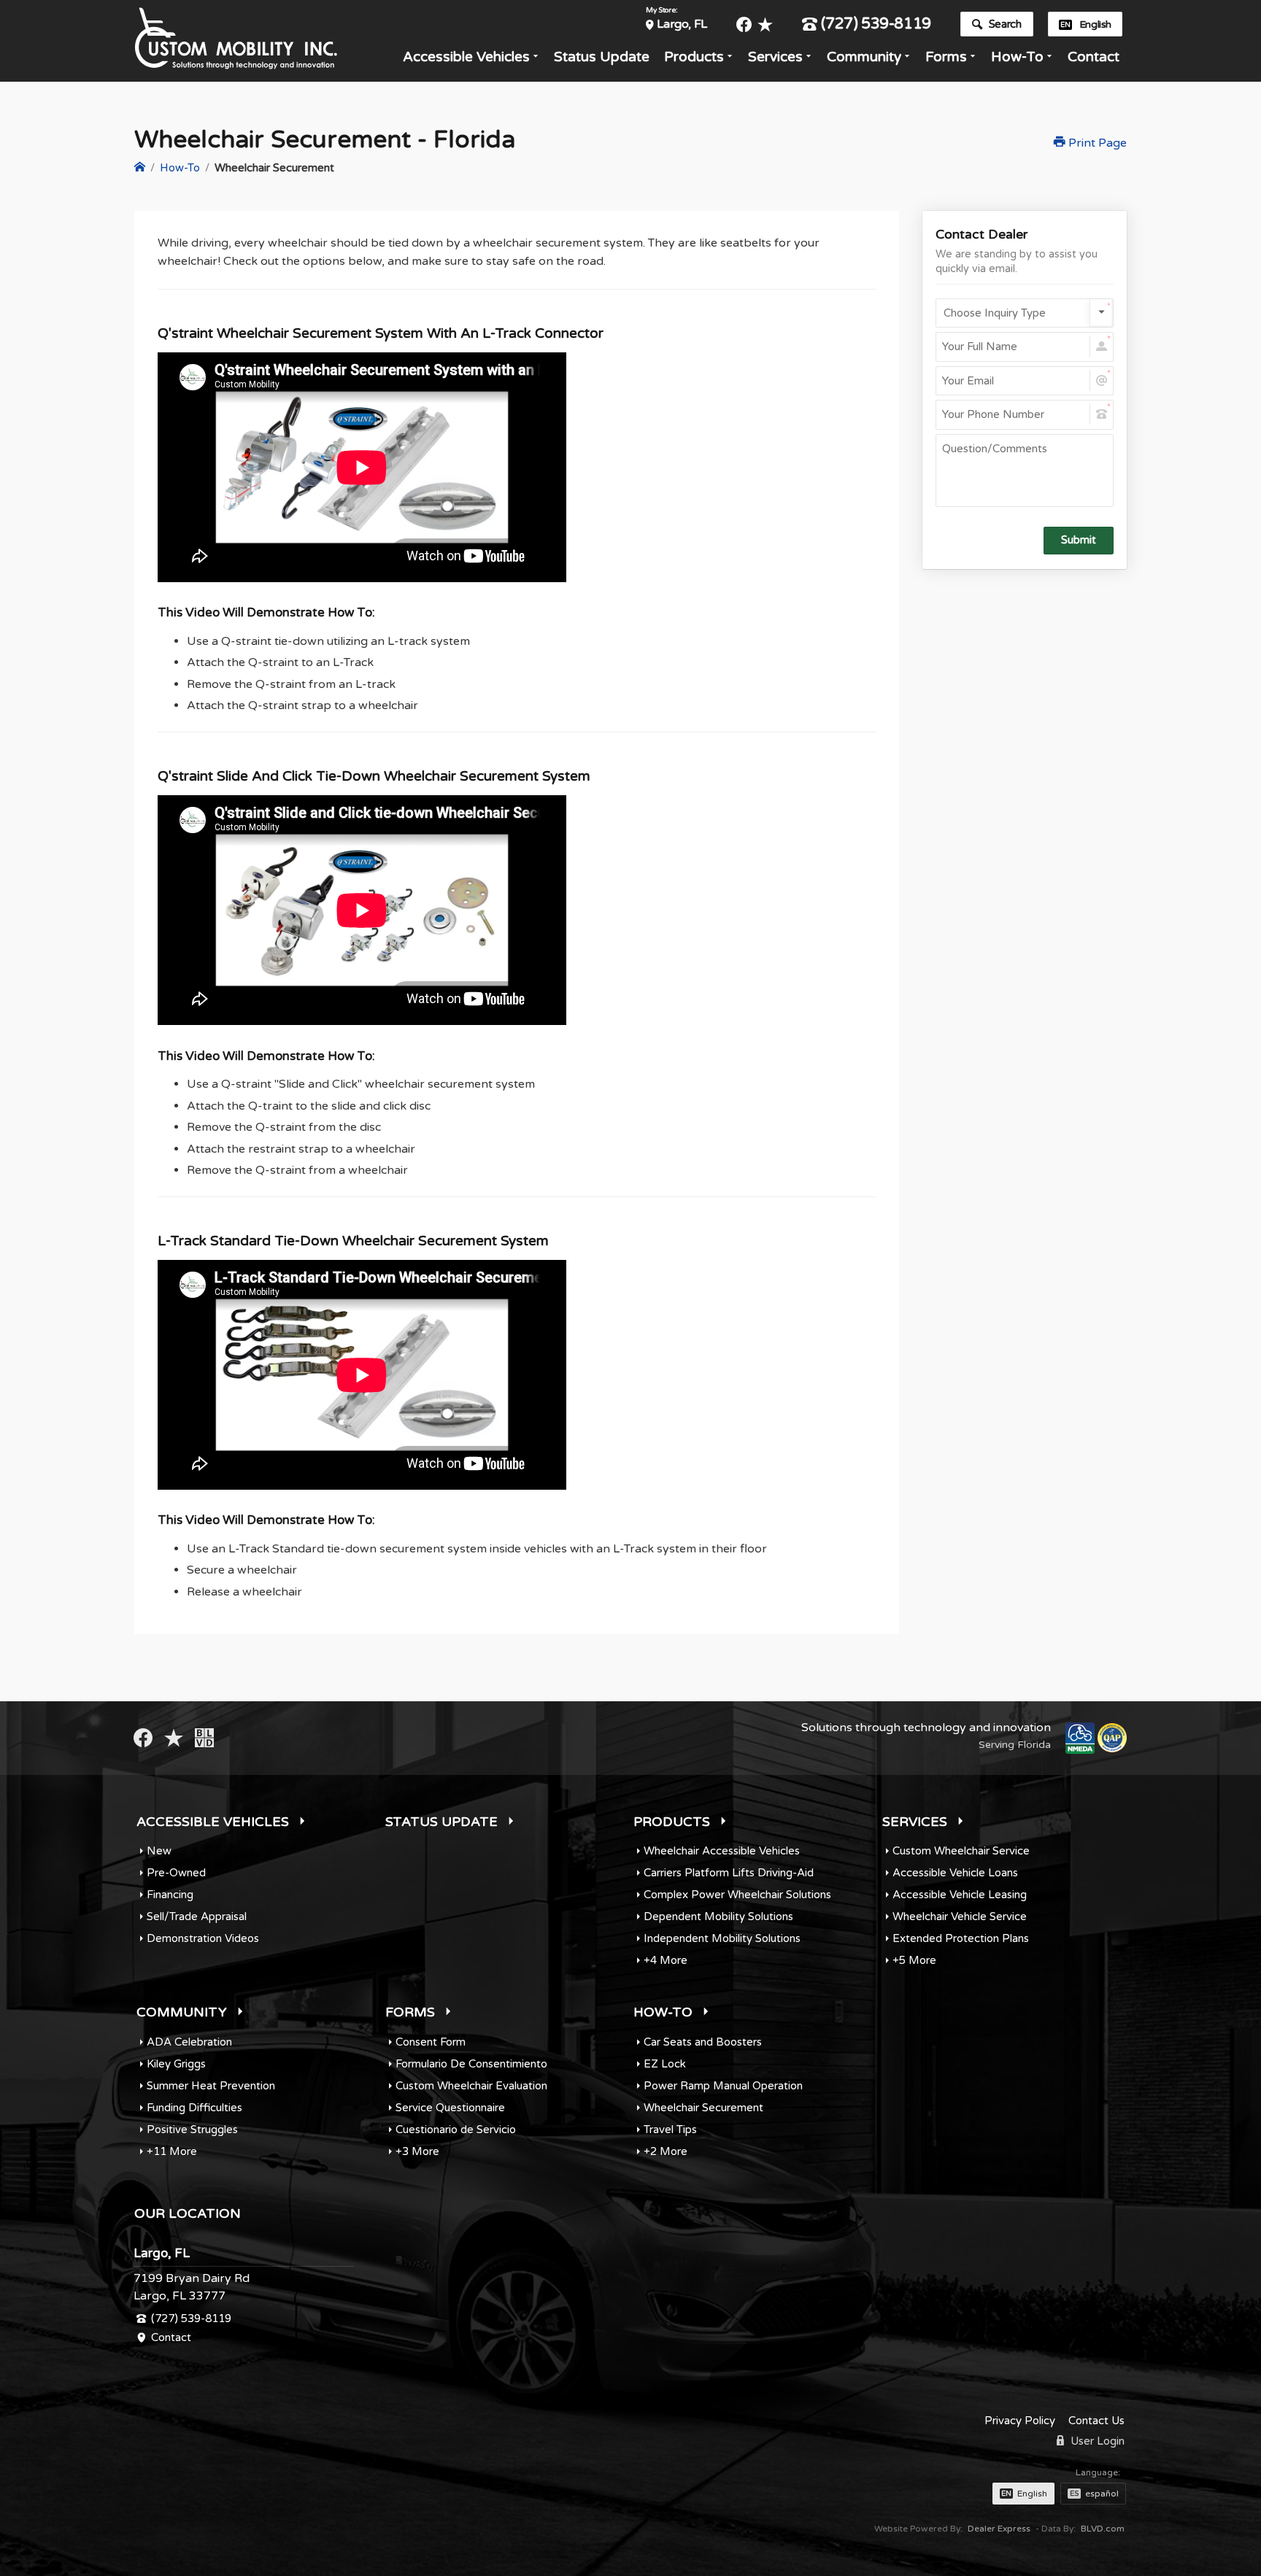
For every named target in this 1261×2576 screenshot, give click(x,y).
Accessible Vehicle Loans (955, 1873)
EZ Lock (665, 2064)
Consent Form (431, 2042)
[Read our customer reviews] (765, 24)
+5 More (914, 1960)
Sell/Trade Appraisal (197, 1916)
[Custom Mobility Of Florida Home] (140, 168)
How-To (1017, 57)
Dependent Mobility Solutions (718, 1916)
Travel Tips (670, 2130)
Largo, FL (682, 24)
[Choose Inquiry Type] (1025, 313)
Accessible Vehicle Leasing (960, 1895)
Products (694, 57)
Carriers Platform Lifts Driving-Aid (729, 1873)
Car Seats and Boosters (703, 2042)
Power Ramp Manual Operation (723, 2086)
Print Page (1096, 143)
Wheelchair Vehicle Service (960, 1916)
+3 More (417, 2151)
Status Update (602, 57)
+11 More (172, 2151)
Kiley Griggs (176, 2064)
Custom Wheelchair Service (961, 1851)
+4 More (666, 1960)
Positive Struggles (192, 2130)
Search (1005, 24)
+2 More (666, 2151)
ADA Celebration (189, 2042)
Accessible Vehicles (466, 57)
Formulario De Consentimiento (471, 2064)
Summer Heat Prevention (211, 2086)
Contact (1094, 57)
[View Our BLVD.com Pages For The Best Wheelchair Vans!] (204, 1738)
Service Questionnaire (450, 2108)
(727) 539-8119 (876, 24)
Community (864, 57)
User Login (1096, 2441)
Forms (946, 57)
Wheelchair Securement (703, 2108)
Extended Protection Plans (961, 1938)
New (159, 1851)
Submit (1079, 540)
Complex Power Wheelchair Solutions (737, 1895)
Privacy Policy (1020, 2421)
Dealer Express (999, 2529)
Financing (170, 1895)
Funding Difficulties (194, 2108)
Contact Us (1096, 2421)
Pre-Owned (176, 1873)
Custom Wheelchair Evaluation (471, 2086)
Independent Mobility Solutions (722, 1938)
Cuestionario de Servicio (456, 2130)
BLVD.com (1103, 2529)
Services (775, 57)
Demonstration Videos (203, 1938)
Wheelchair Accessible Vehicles (722, 1851)
